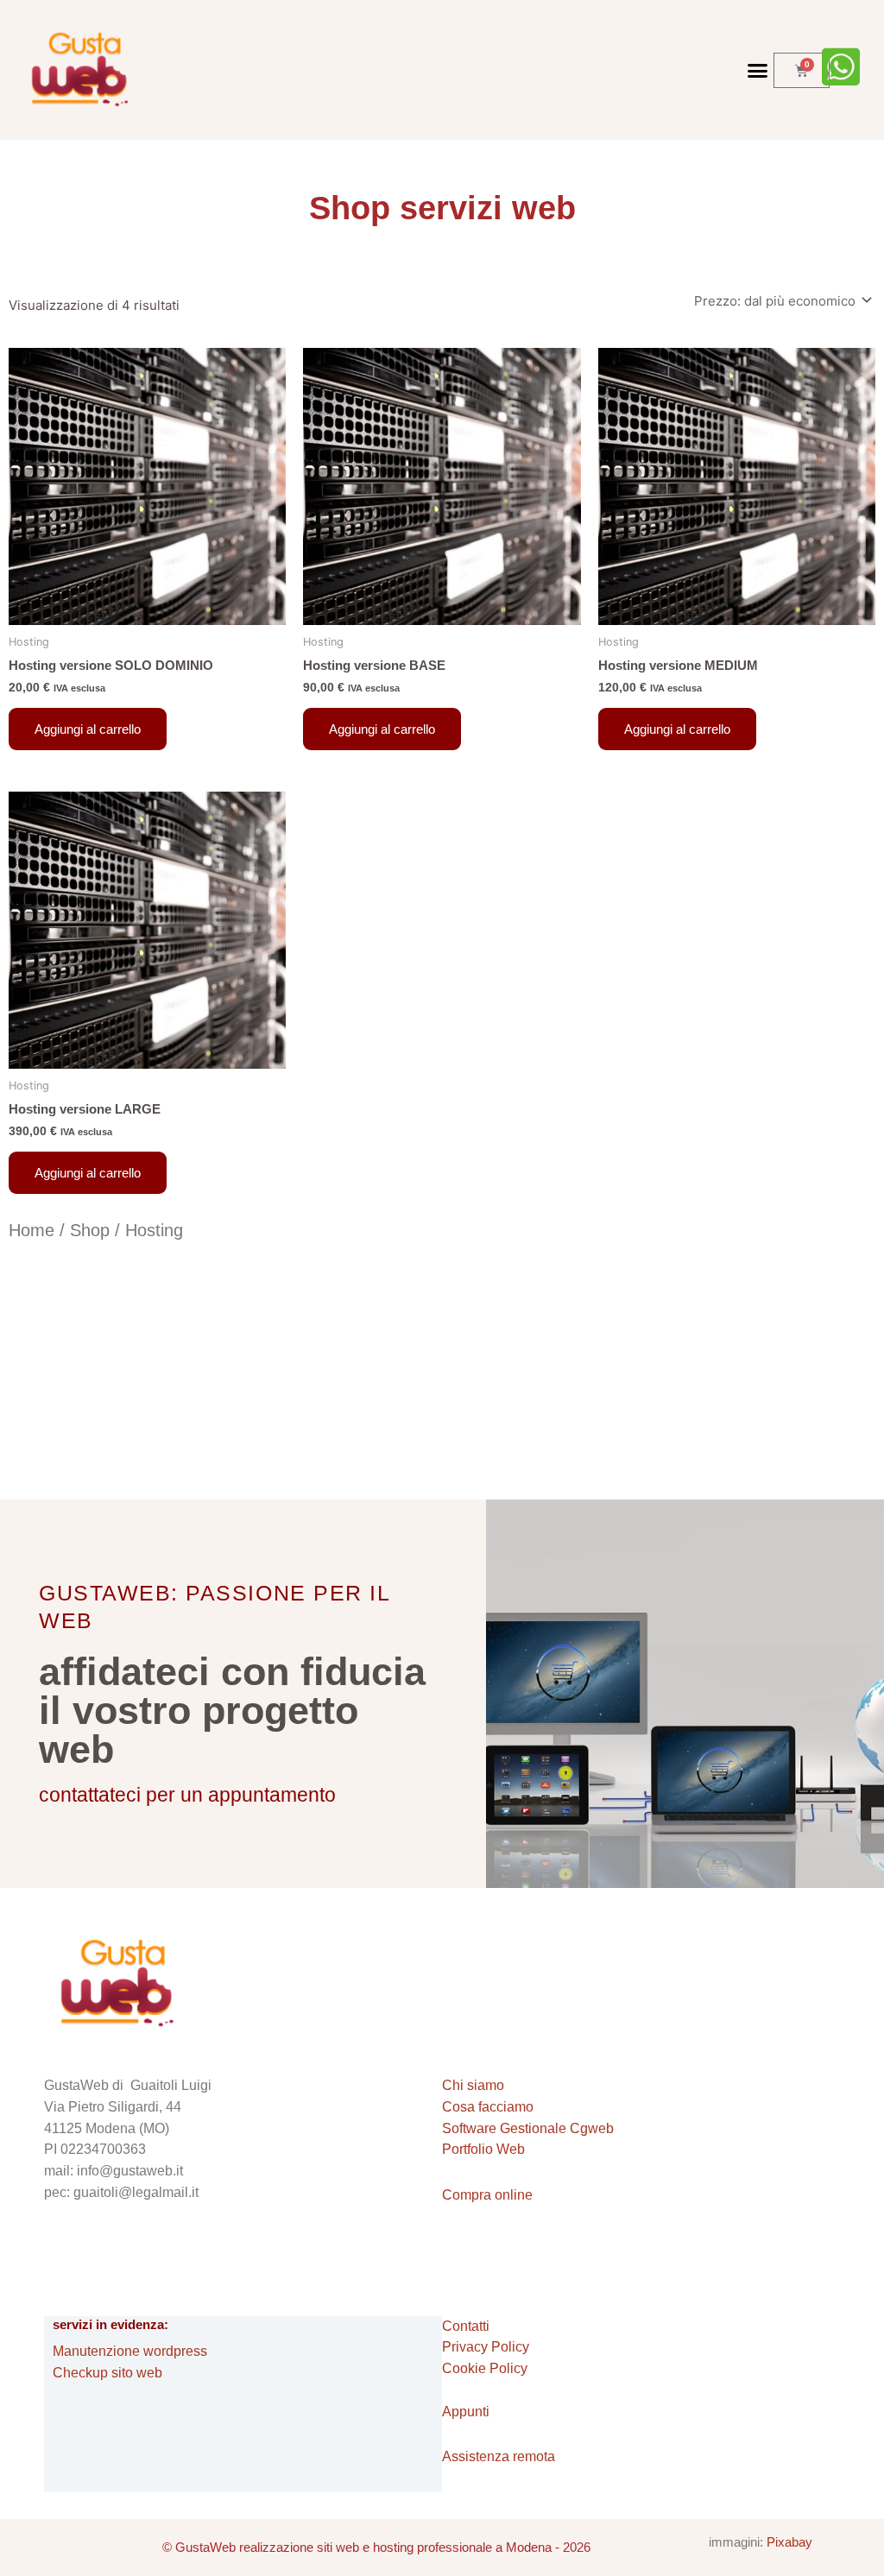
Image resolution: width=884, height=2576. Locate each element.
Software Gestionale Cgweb (528, 2128)
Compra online (487, 2195)
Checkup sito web (107, 2373)
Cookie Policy (485, 2368)
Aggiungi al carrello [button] (88, 729)
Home (32, 1230)
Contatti (466, 2326)
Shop (90, 1230)
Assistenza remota (499, 2456)
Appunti (466, 2412)
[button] (757, 70)
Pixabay (789, 2542)
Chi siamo (473, 2085)
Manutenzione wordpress (130, 2351)
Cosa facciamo (488, 2107)
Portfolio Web (483, 2149)
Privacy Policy (486, 2347)
